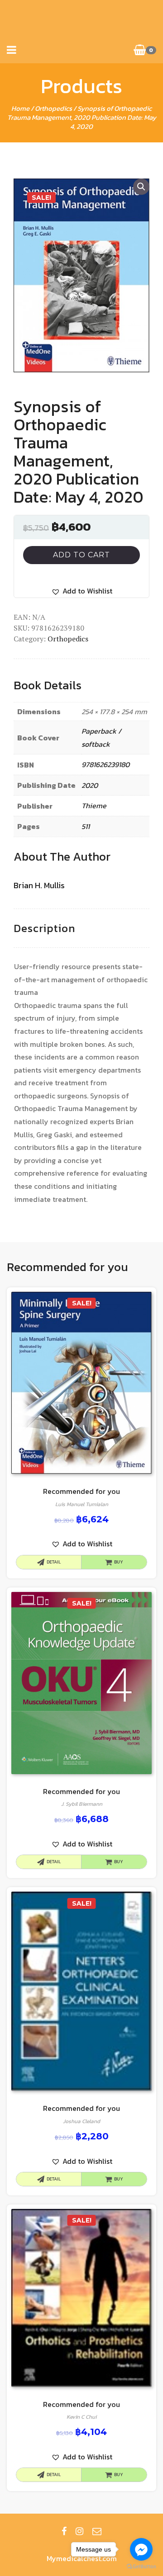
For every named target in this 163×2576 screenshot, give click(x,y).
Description (44, 928)
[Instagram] (79, 2531)
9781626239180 (105, 764)
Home (20, 108)
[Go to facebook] (141, 2549)
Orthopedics (53, 108)
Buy (119, 1562)
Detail (54, 1562)
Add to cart (81, 555)
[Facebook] (64, 2531)
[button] (82, 591)
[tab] (44, 929)
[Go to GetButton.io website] (141, 2567)
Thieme (94, 805)
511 (86, 826)
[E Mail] (97, 2531)
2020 (90, 785)
